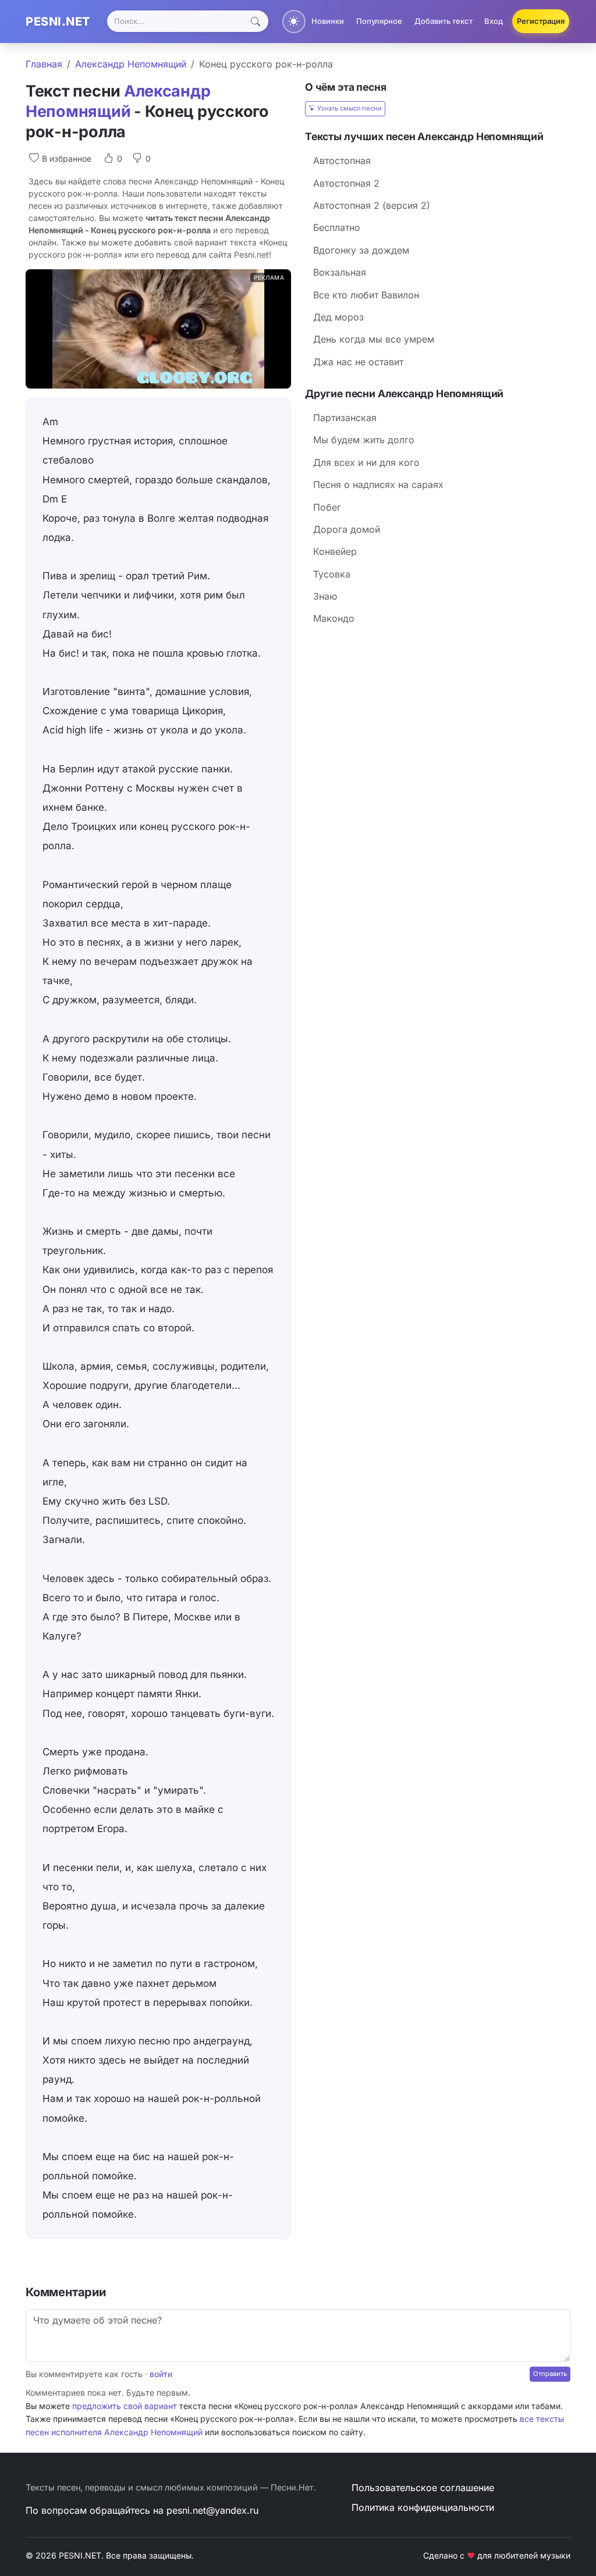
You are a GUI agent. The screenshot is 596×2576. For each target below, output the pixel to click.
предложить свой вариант (125, 2406)
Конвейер (335, 551)
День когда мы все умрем (374, 339)
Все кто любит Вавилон (366, 295)
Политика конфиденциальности (423, 2507)
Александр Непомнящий (131, 64)
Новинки (328, 21)
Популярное (379, 21)
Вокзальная (340, 272)
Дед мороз (338, 317)
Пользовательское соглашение (423, 2488)
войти (161, 2374)
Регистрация (541, 21)
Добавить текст (444, 21)
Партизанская (345, 418)
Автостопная (342, 161)
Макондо (334, 618)
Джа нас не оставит (358, 362)
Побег (327, 507)
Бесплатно (337, 227)
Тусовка (332, 574)
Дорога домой (347, 529)
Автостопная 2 (346, 183)
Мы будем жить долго (364, 440)
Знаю (325, 596)
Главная (44, 64)
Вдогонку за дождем (361, 250)
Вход (494, 21)
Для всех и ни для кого (366, 462)
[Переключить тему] (294, 22)
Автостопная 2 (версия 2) (372, 205)
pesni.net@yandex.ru (212, 2510)
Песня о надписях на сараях (378, 484)
